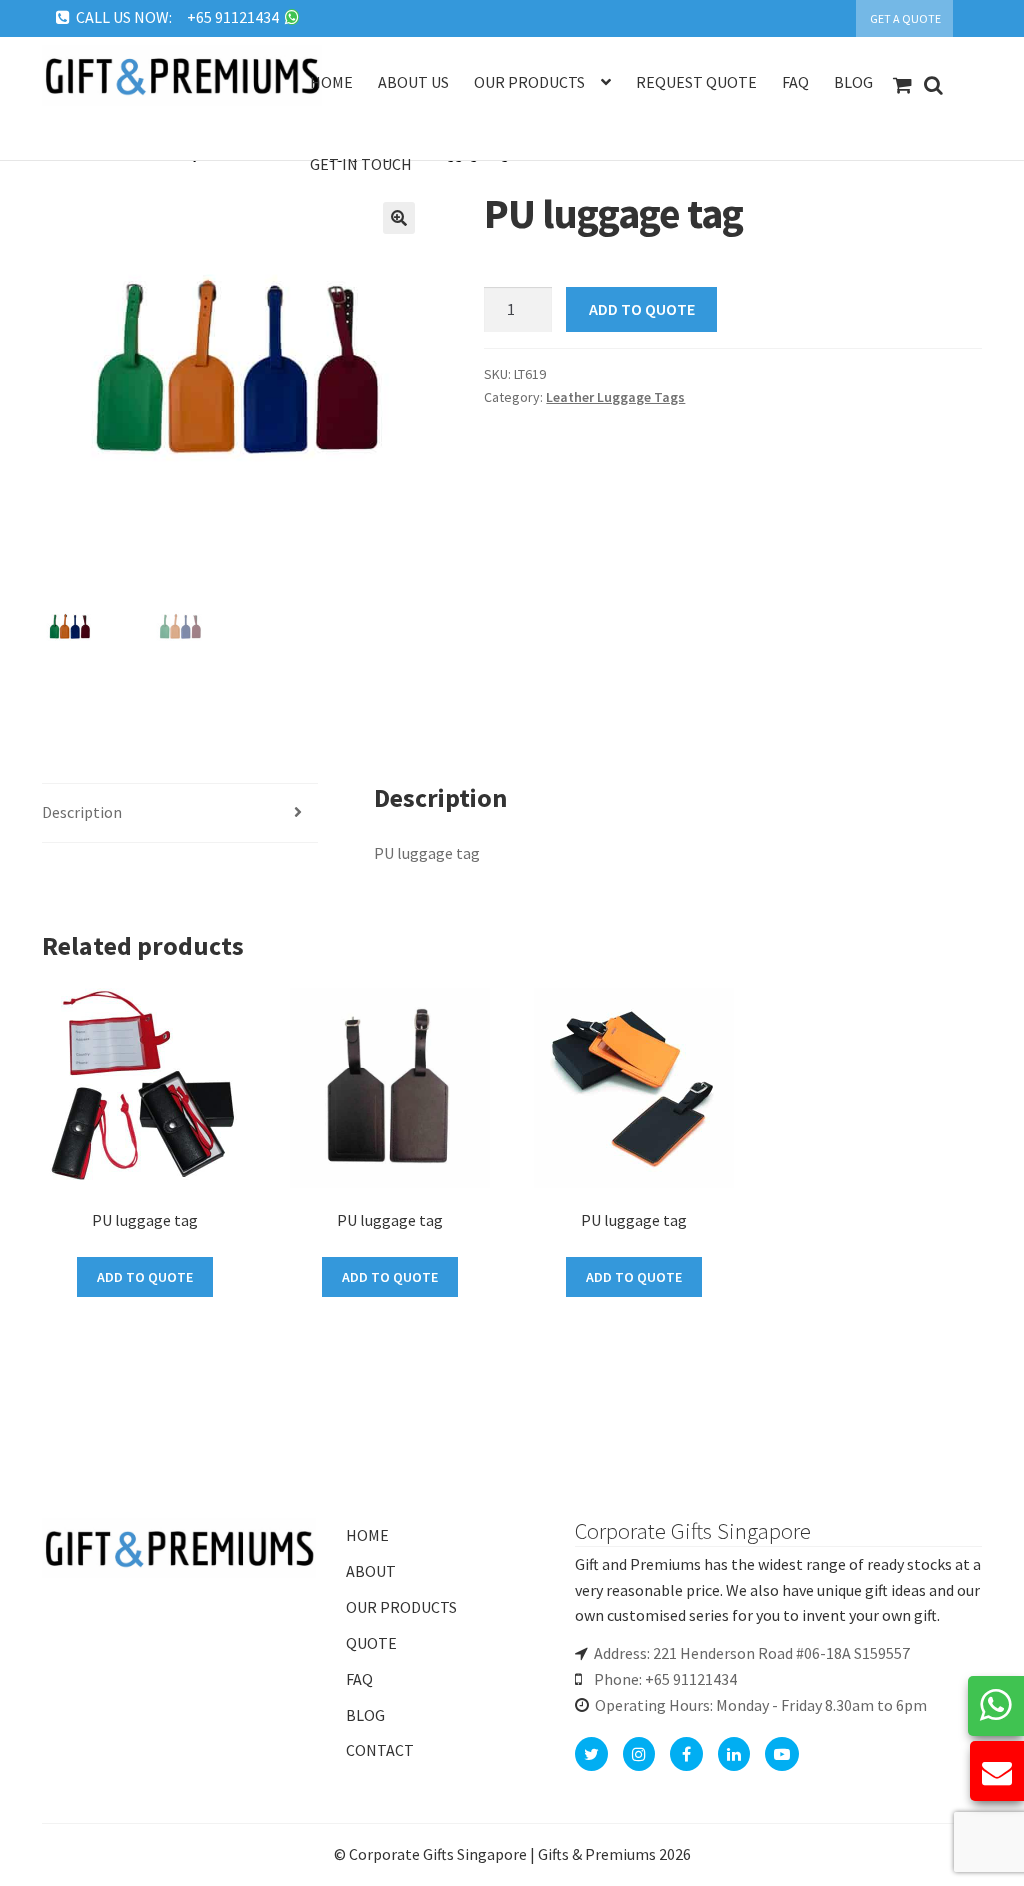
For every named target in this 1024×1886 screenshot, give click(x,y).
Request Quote (696, 82)
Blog (853, 82)
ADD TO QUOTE (642, 309)
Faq (795, 82)
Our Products (529, 82)
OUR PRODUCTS (401, 1607)
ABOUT (371, 1571)
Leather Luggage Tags (615, 397)
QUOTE (371, 1643)
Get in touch (361, 164)
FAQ (359, 1679)
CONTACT (380, 1750)
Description (82, 812)
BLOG (365, 1715)
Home (331, 82)
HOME (367, 1535)
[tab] (180, 813)
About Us (413, 82)
